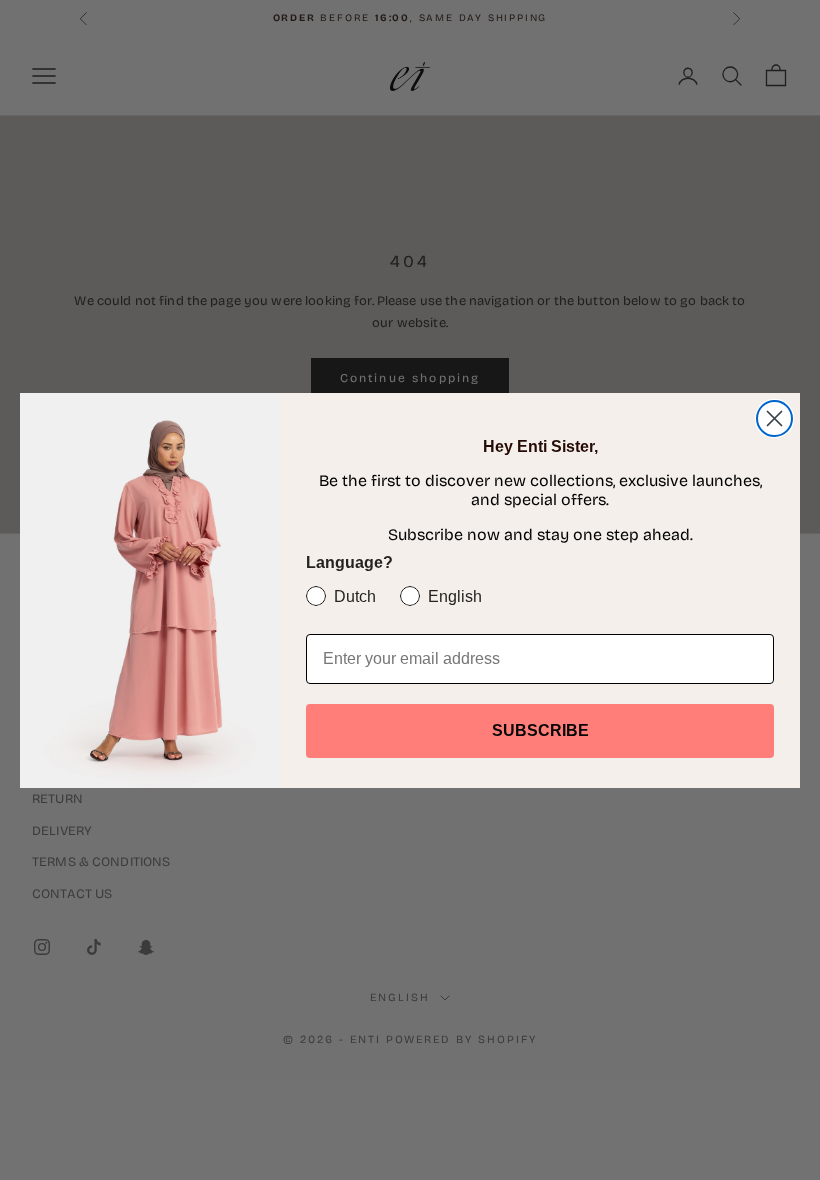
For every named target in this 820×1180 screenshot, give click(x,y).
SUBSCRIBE (540, 730)
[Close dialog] (774, 418)
